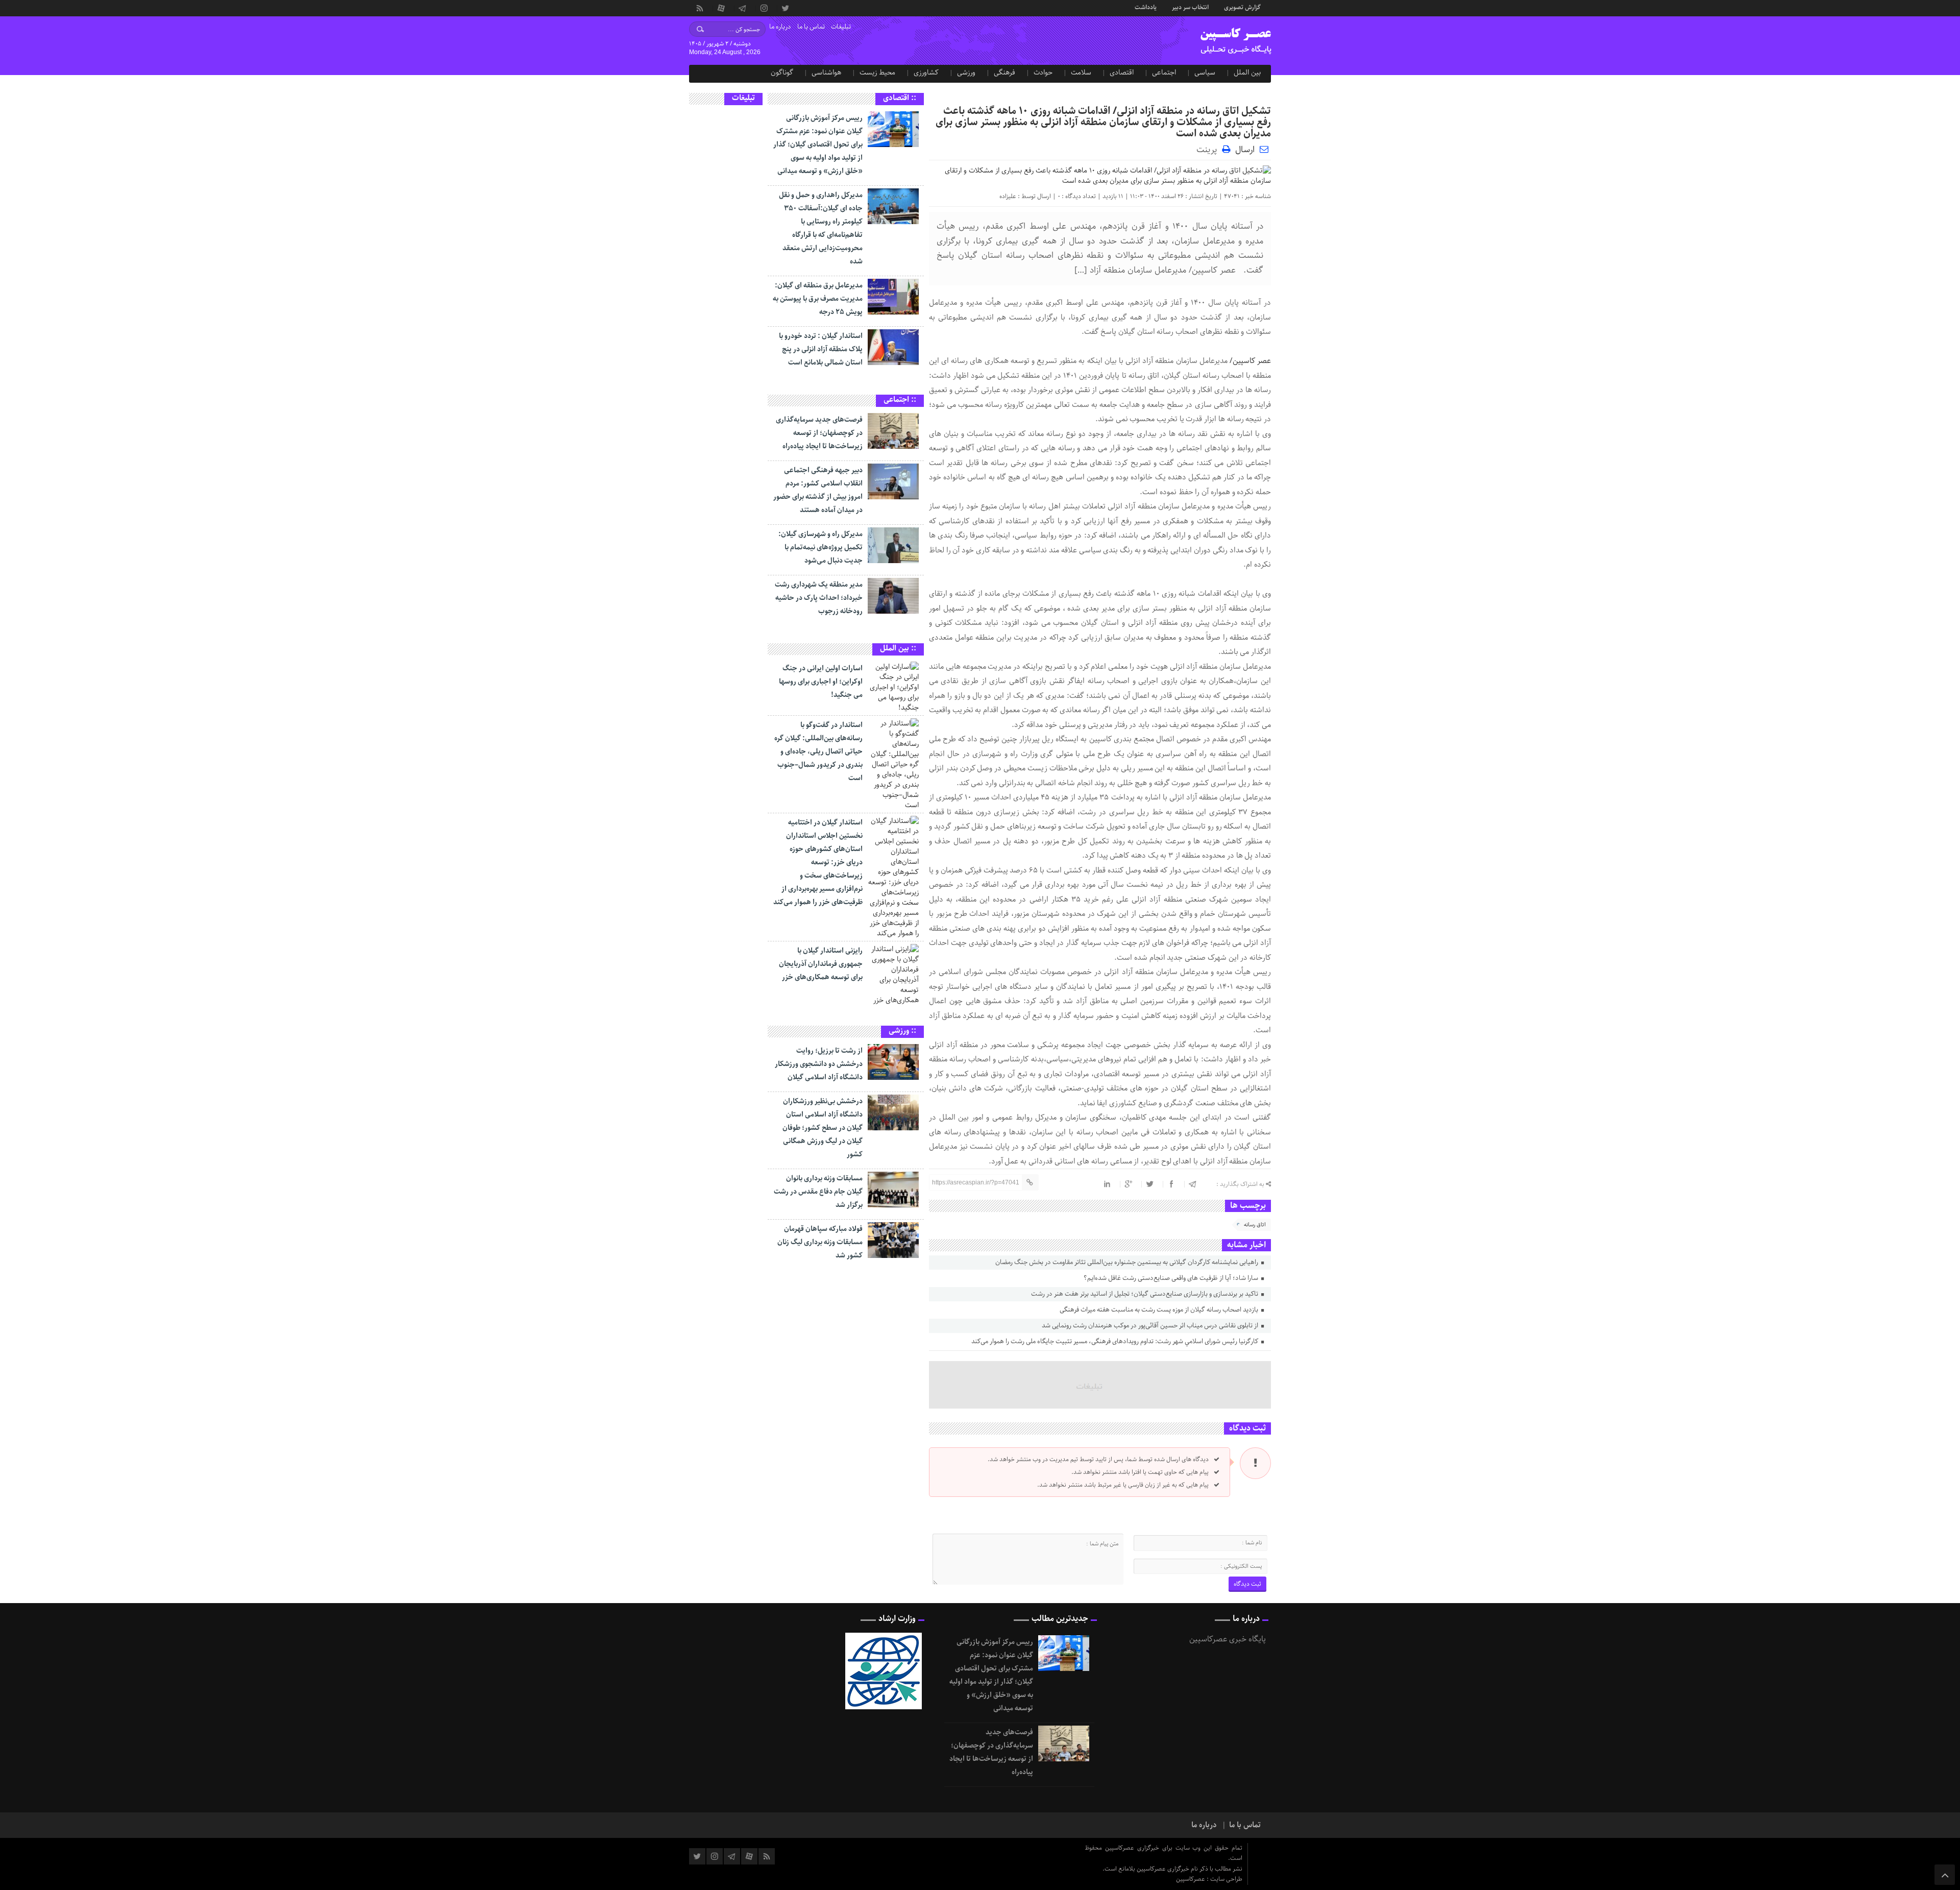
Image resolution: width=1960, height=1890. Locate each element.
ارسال (1245, 150)
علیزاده (1008, 196)
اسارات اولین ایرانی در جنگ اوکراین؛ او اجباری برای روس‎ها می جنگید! (821, 682)
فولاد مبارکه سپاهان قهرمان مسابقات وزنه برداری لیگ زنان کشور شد (820, 1242)
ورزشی (966, 72)
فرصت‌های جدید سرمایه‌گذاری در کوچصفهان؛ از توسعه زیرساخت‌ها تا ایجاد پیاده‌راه (819, 433)
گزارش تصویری (1242, 7)
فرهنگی (1004, 72)
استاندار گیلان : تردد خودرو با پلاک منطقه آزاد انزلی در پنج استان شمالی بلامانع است (821, 349)
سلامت (1081, 72)
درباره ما (780, 27)
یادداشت (1146, 7)
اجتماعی (1164, 72)
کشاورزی (926, 72)
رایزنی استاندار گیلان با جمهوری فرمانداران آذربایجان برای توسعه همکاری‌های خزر (821, 964)
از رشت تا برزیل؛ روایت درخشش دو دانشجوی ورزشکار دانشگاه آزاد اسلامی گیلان (819, 1064)
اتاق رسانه (1255, 1225)
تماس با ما (811, 27)
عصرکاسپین (1191, 1879)
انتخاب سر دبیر (1190, 7)
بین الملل (1247, 72)
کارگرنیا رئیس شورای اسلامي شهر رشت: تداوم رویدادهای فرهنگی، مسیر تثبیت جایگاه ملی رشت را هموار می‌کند (1116, 1341)
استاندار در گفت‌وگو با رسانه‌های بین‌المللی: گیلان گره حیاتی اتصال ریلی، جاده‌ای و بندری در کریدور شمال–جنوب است (818, 752)
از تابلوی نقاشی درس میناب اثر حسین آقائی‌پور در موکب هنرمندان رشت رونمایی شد (1151, 1326)
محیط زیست (877, 72)
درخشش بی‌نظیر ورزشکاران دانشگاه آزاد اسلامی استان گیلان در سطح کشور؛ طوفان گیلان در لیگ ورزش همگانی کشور (823, 1128)
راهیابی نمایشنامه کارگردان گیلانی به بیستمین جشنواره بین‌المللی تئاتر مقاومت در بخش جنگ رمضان (1128, 1262)
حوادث (1043, 72)
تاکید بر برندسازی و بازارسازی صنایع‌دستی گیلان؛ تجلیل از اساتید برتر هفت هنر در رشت (1145, 1294)
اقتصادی (1122, 72)
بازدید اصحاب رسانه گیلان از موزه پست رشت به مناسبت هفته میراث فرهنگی (1160, 1310)
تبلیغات (841, 27)
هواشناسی (826, 72)
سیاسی (1205, 72)
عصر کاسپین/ (1250, 361)
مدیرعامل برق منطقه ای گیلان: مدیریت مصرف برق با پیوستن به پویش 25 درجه (818, 299)
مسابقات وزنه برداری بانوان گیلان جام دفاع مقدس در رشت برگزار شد (818, 1192)
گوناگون (782, 72)
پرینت (1209, 149)
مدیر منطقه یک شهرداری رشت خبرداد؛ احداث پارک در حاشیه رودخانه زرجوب (819, 598)
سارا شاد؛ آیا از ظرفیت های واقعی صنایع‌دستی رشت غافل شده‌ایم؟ (1172, 1278)
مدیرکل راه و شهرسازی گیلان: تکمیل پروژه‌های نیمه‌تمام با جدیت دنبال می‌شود (820, 547)
